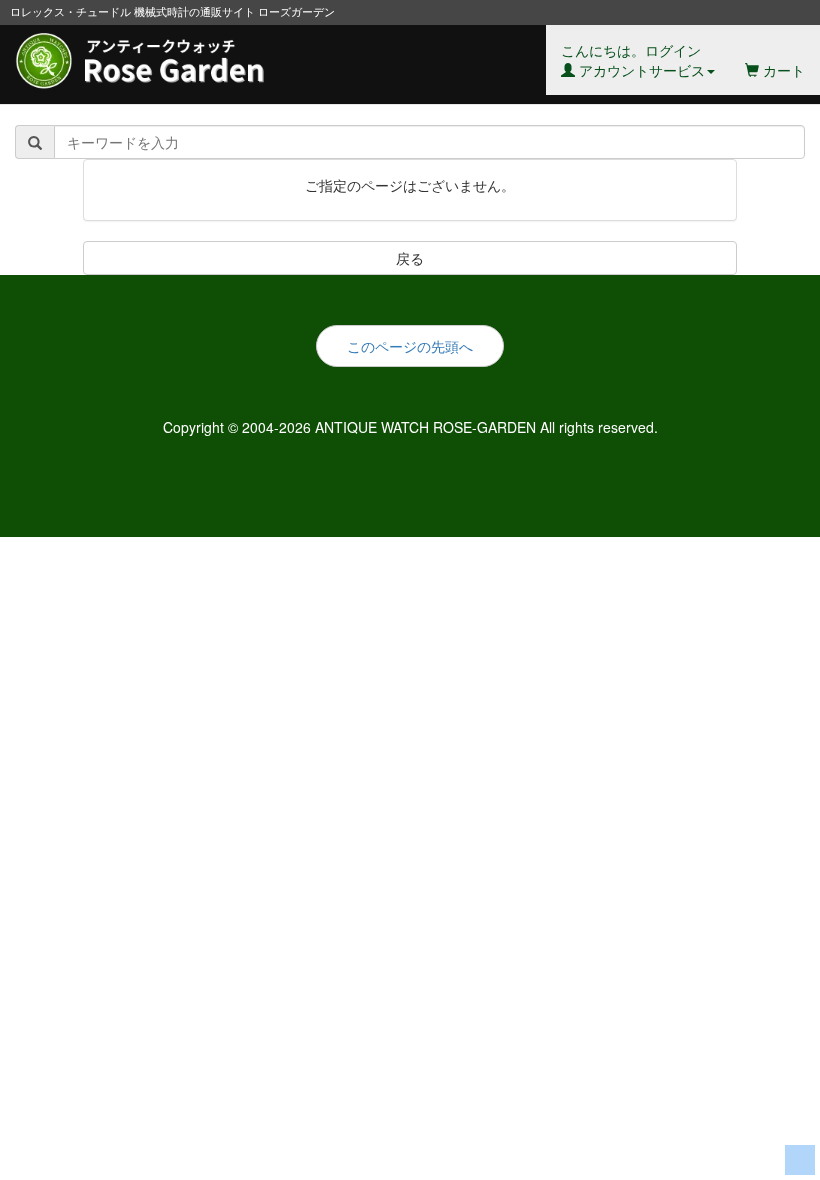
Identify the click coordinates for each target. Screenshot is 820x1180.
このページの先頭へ (410, 346)
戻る (410, 258)
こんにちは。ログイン (633, 60)
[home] (154, 50)
